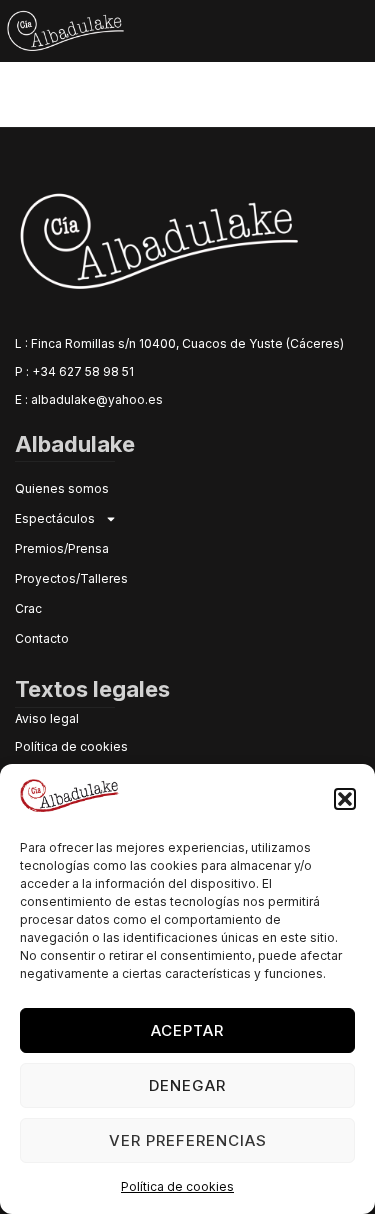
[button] (345, 799)
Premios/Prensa (62, 548)
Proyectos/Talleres (71, 578)
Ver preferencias (188, 1140)
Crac (28, 608)
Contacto (42, 638)
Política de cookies (177, 1186)
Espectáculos (55, 518)
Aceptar (187, 1030)
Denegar (187, 1085)
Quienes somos (62, 488)
